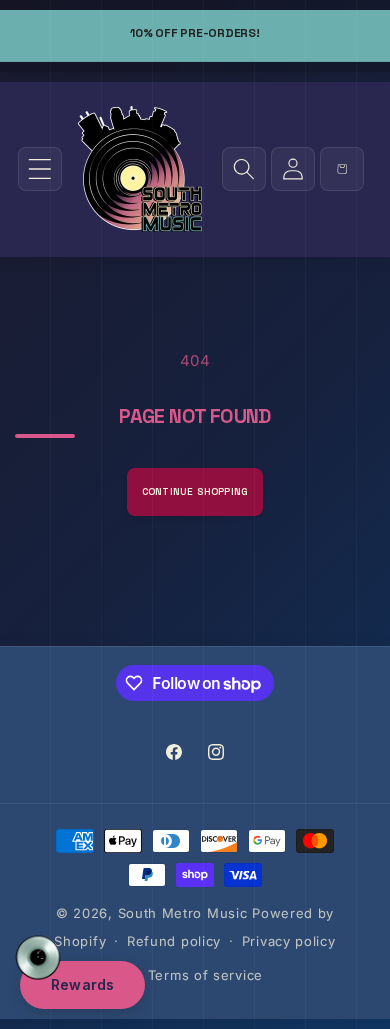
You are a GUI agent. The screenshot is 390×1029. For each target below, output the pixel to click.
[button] (40, 169)
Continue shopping (195, 491)
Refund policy (174, 941)
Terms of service (205, 975)
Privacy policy (289, 941)
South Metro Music (183, 913)
